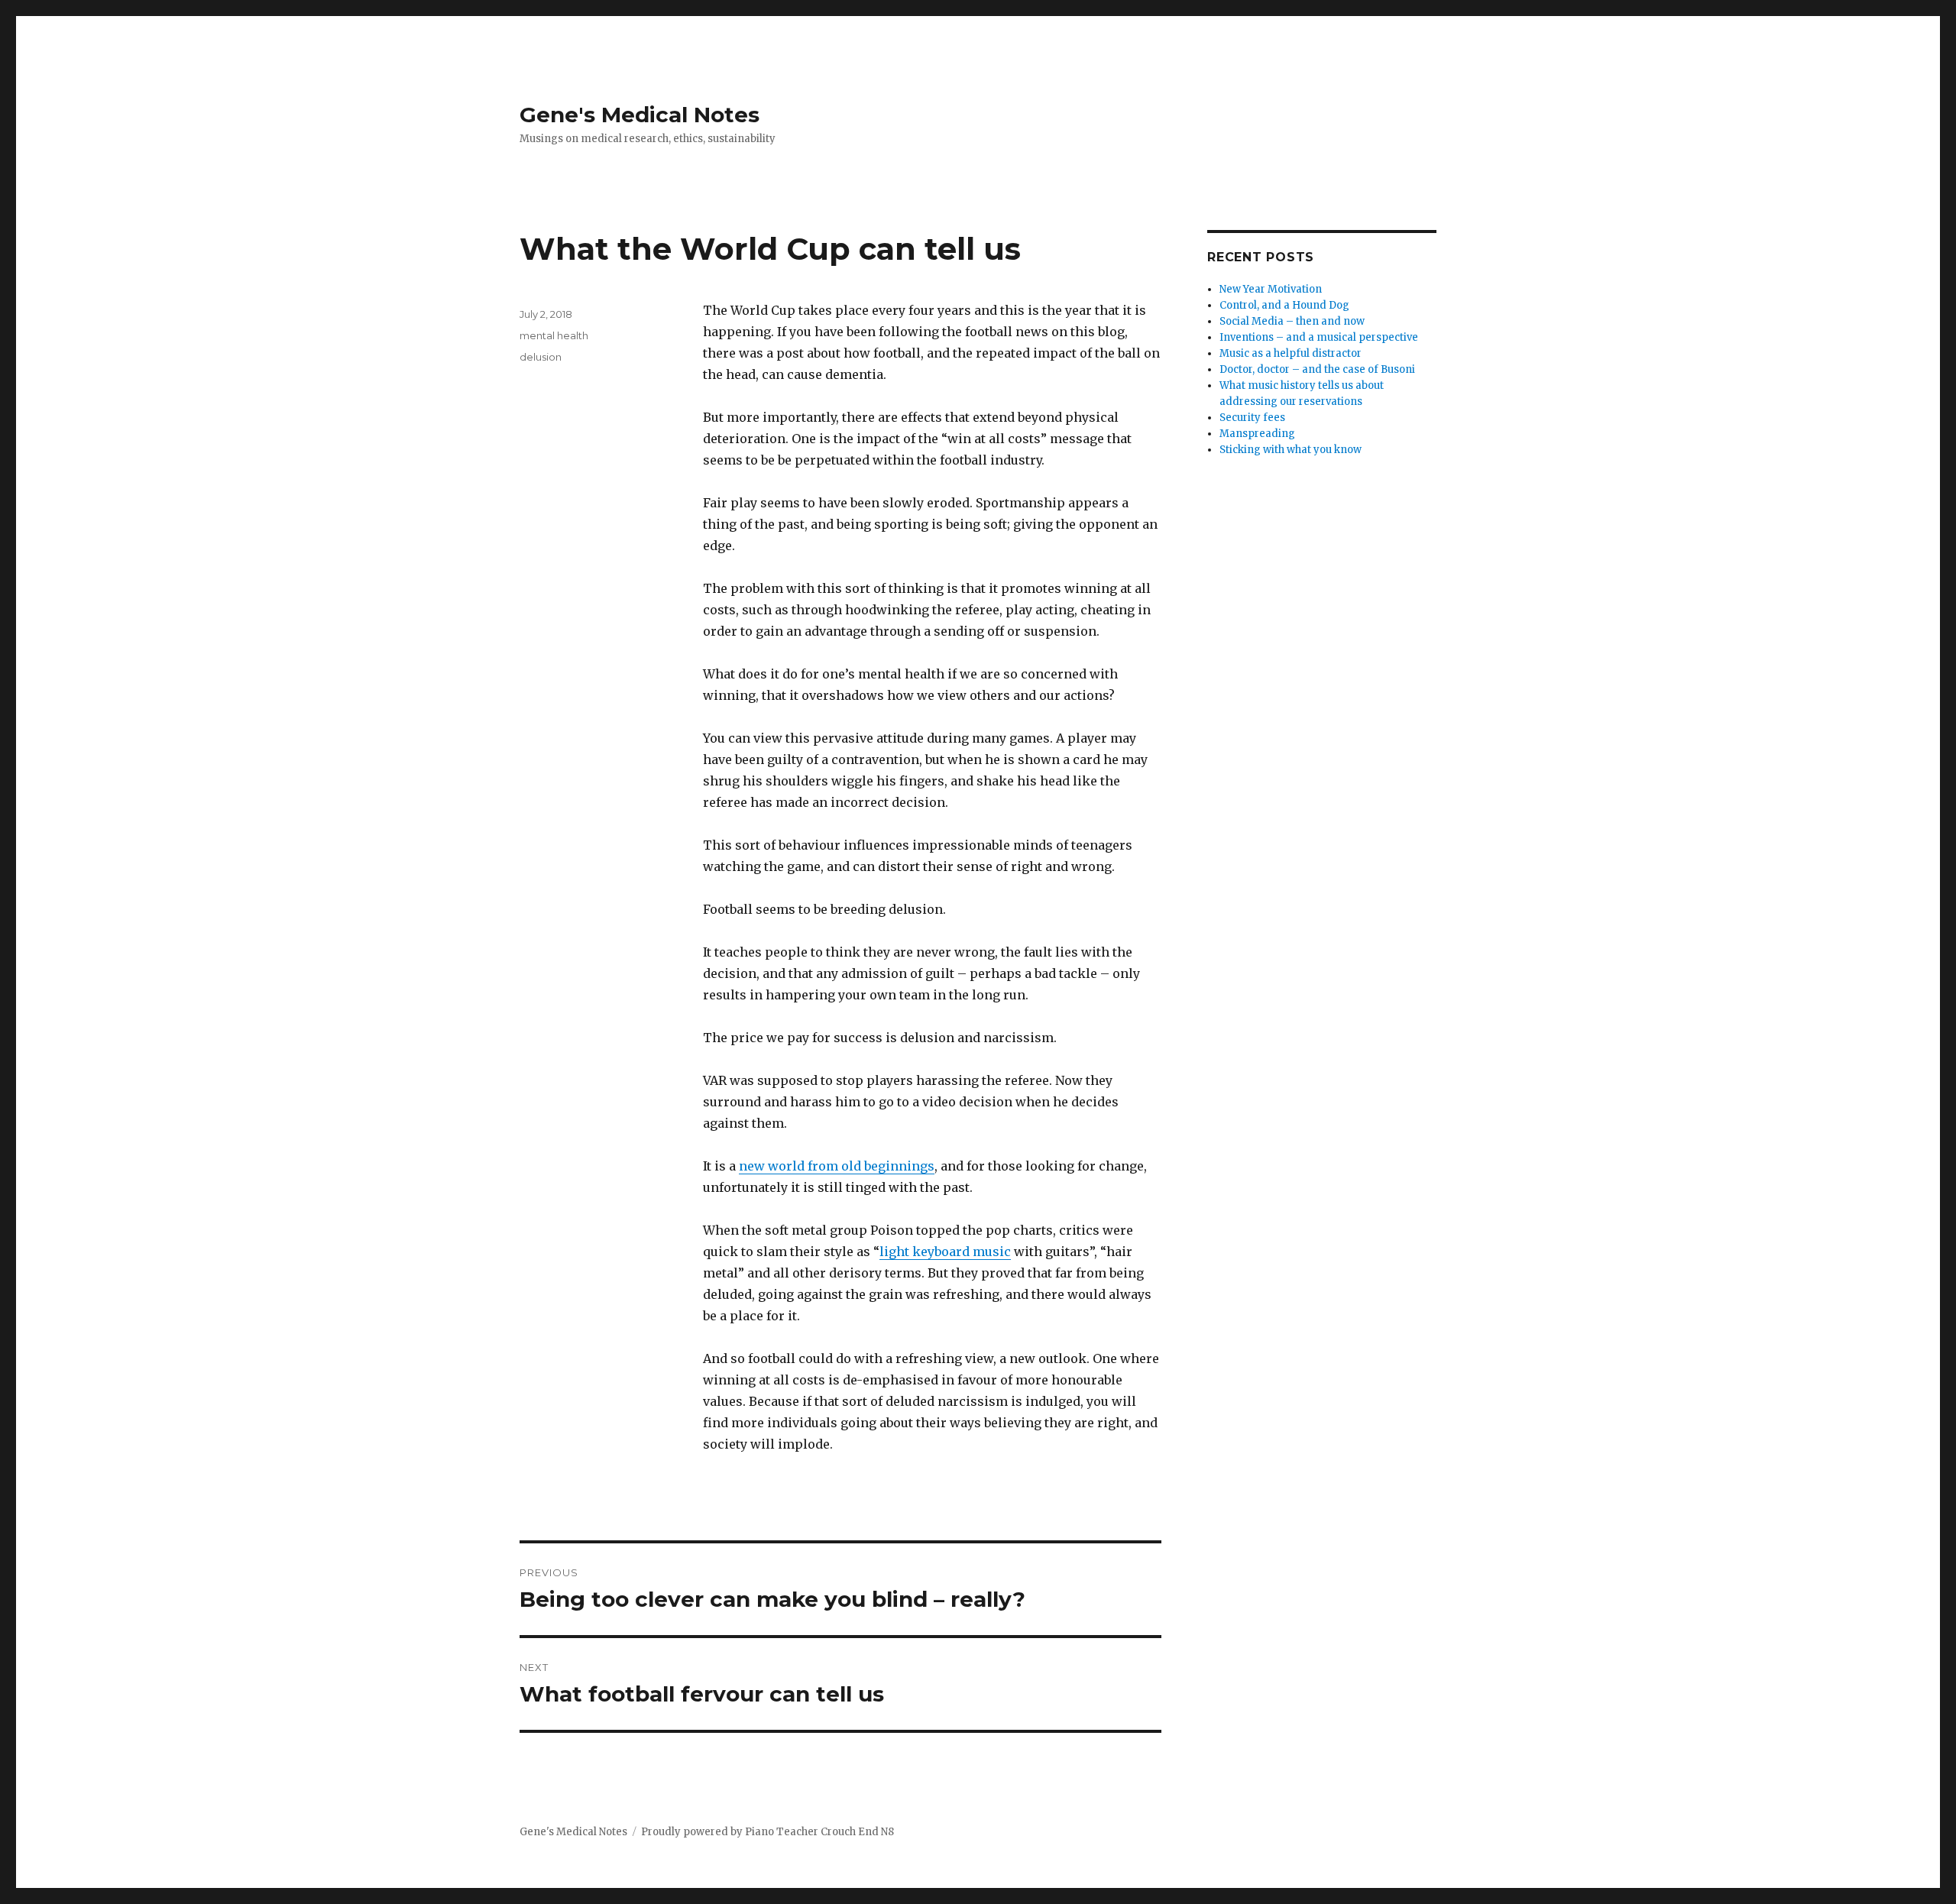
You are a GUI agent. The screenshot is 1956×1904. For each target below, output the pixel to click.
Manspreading (1257, 434)
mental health (554, 335)
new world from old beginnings (837, 1166)
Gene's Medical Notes (640, 115)
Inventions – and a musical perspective (1319, 337)
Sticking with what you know (1291, 450)
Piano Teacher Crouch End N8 (819, 1832)
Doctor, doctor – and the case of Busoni (1317, 369)
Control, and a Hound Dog (1284, 305)
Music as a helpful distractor (1291, 353)
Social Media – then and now (1292, 321)
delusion (541, 357)
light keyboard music (945, 1252)
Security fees (1252, 418)
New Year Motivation (1271, 289)
